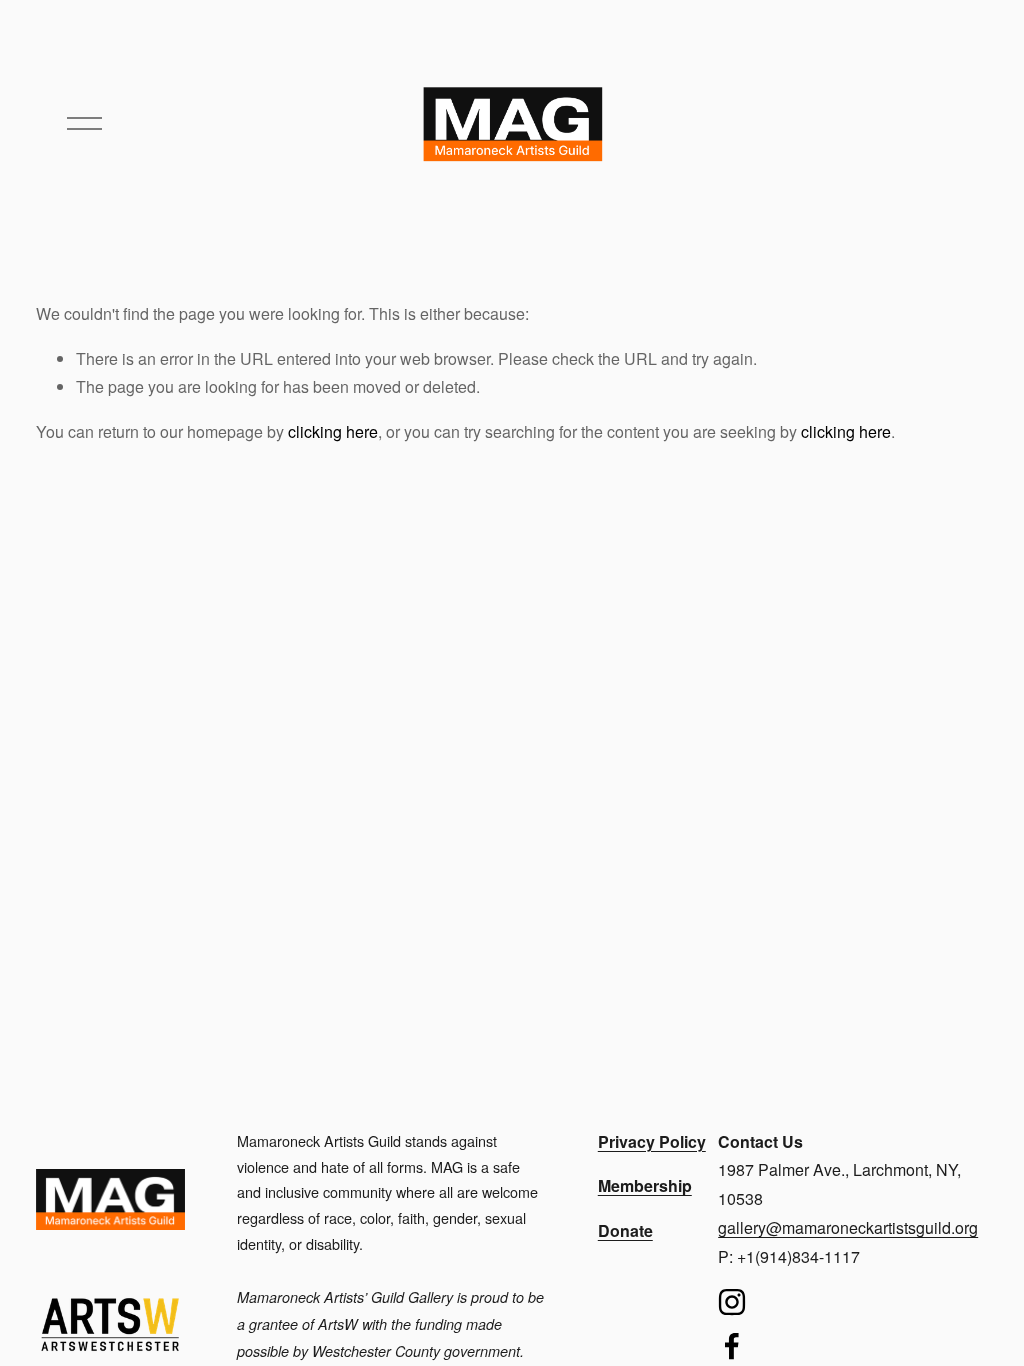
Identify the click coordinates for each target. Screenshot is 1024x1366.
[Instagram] (732, 1302)
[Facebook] (732, 1346)
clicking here (333, 431)
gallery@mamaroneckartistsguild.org (848, 1227)
